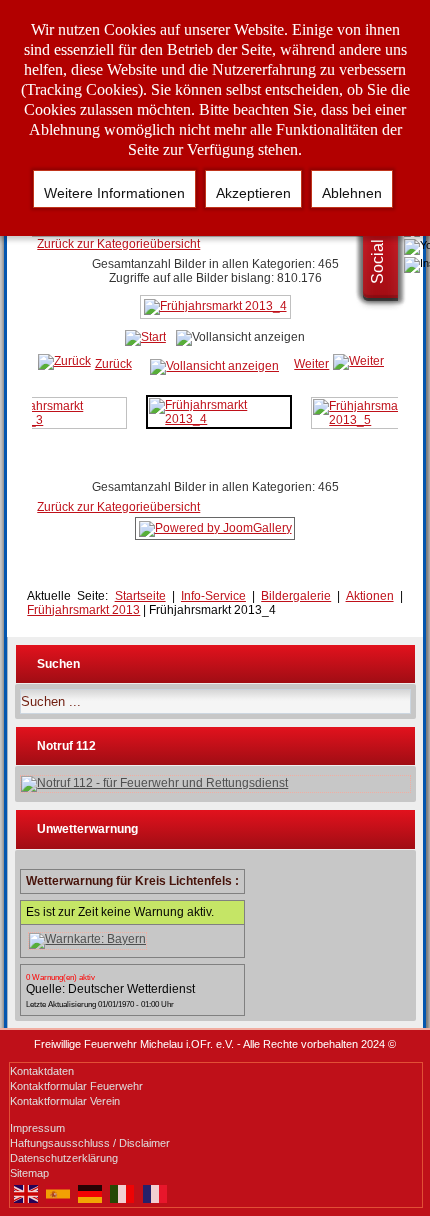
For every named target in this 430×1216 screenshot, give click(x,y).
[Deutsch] (90, 1192)
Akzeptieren (253, 193)
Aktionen (370, 596)
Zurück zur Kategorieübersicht (118, 244)
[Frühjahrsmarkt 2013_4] (215, 315)
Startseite (140, 596)
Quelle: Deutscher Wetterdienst (110, 989)
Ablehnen (352, 193)
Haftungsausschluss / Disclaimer (90, 1143)
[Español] (58, 1192)
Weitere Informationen (114, 193)
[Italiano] (122, 1192)
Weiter (311, 364)
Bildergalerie (296, 596)
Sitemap (29, 1173)
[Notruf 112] (215, 784)
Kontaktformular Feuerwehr (76, 1086)
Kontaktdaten (42, 1071)
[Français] (155, 1192)
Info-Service (213, 596)
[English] (26, 1192)
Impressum (37, 1128)
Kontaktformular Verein (65, 1101)
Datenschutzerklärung (64, 1158)
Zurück (113, 364)
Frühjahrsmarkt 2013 (83, 610)
